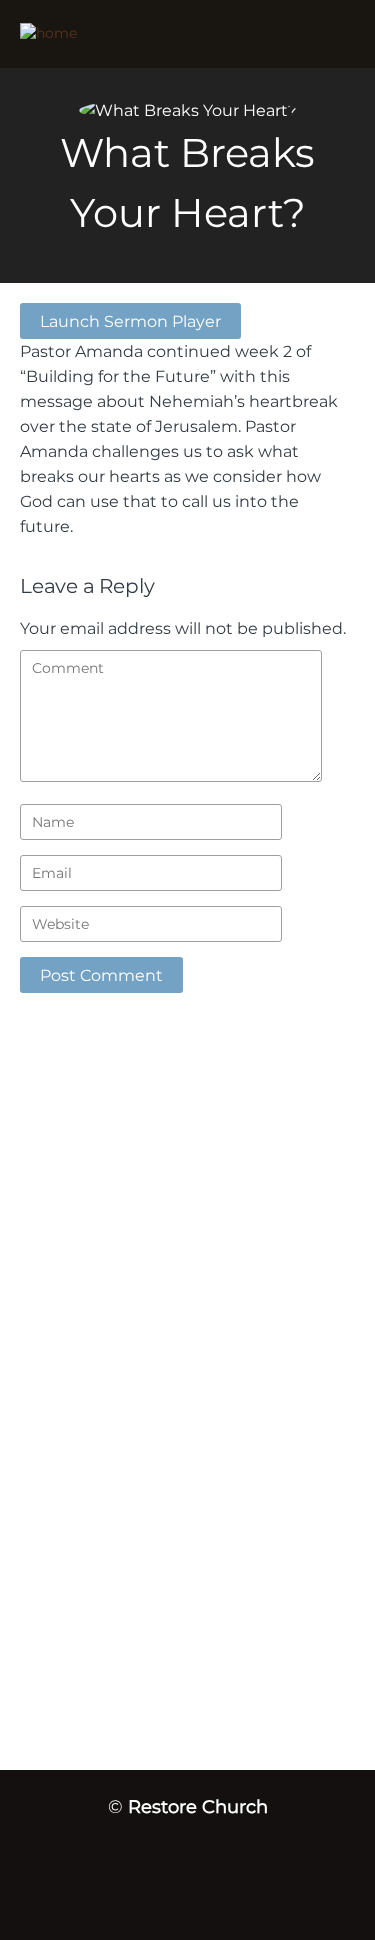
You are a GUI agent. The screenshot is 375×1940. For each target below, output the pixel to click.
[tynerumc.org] (134, 34)
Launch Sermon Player (130, 321)
